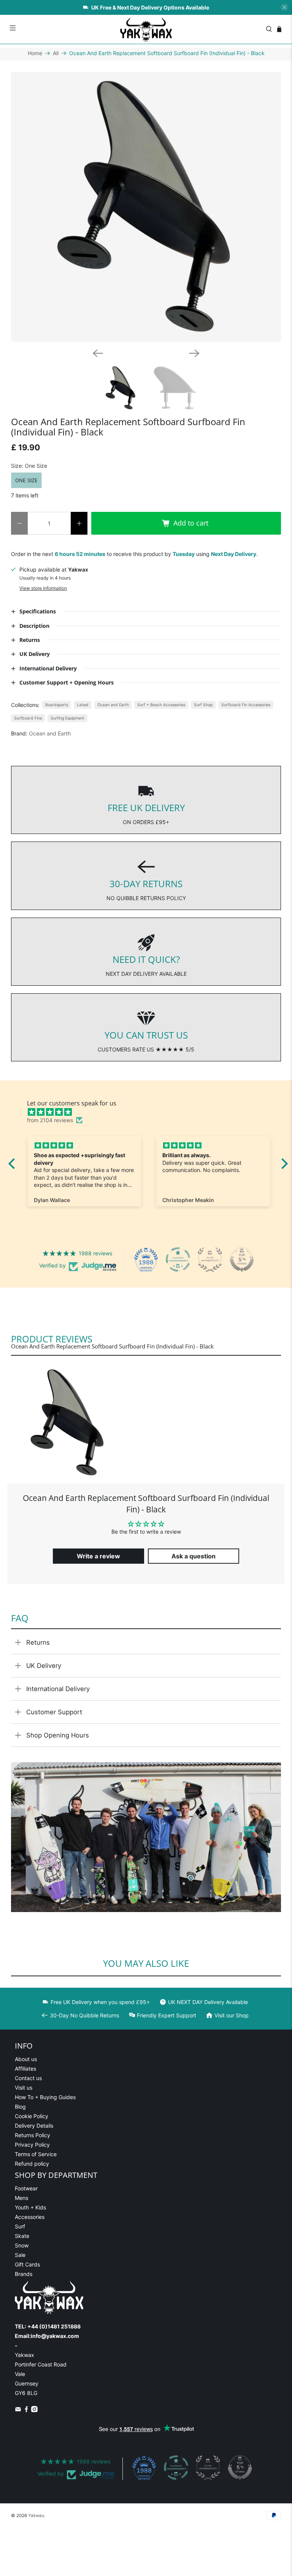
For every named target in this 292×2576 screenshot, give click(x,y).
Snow (22, 2245)
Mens (21, 2198)
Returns (38, 1642)
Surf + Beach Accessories (161, 705)
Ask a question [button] (194, 1556)
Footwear (26, 2188)
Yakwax (36, 2516)
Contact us (28, 2078)
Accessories (30, 2217)
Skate (22, 2236)
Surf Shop (203, 705)
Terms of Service (36, 2154)
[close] (284, 7)
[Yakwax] (146, 29)
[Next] (194, 353)
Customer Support (54, 1712)
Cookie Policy (32, 2116)
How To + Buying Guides (45, 2097)
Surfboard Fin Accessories (246, 705)
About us (26, 2059)
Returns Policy (33, 2135)
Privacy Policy (32, 2145)
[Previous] (98, 353)
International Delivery (58, 1689)
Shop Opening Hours (58, 1735)
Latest (83, 705)
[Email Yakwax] (18, 2410)
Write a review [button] (98, 1556)
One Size (26, 480)
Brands (24, 2274)
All (56, 53)
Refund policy (32, 2164)
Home (35, 53)
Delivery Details (34, 2126)
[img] (152, 1112)
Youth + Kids (30, 2207)
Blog (20, 2107)
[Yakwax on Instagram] (34, 2410)
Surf (20, 2226)
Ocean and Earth (113, 705)
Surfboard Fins (28, 718)
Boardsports (57, 705)
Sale (20, 2255)
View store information (43, 588)
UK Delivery (44, 1666)
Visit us (24, 2088)
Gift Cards (27, 2264)
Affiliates (25, 2069)
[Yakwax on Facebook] (26, 2410)
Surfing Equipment (67, 718)
